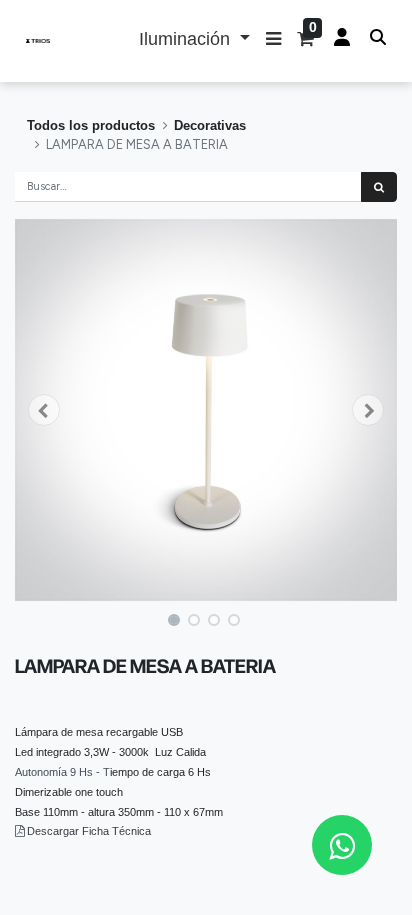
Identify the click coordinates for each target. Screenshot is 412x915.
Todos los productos (91, 125)
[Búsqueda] (379, 187)
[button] (273, 41)
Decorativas (210, 125)
